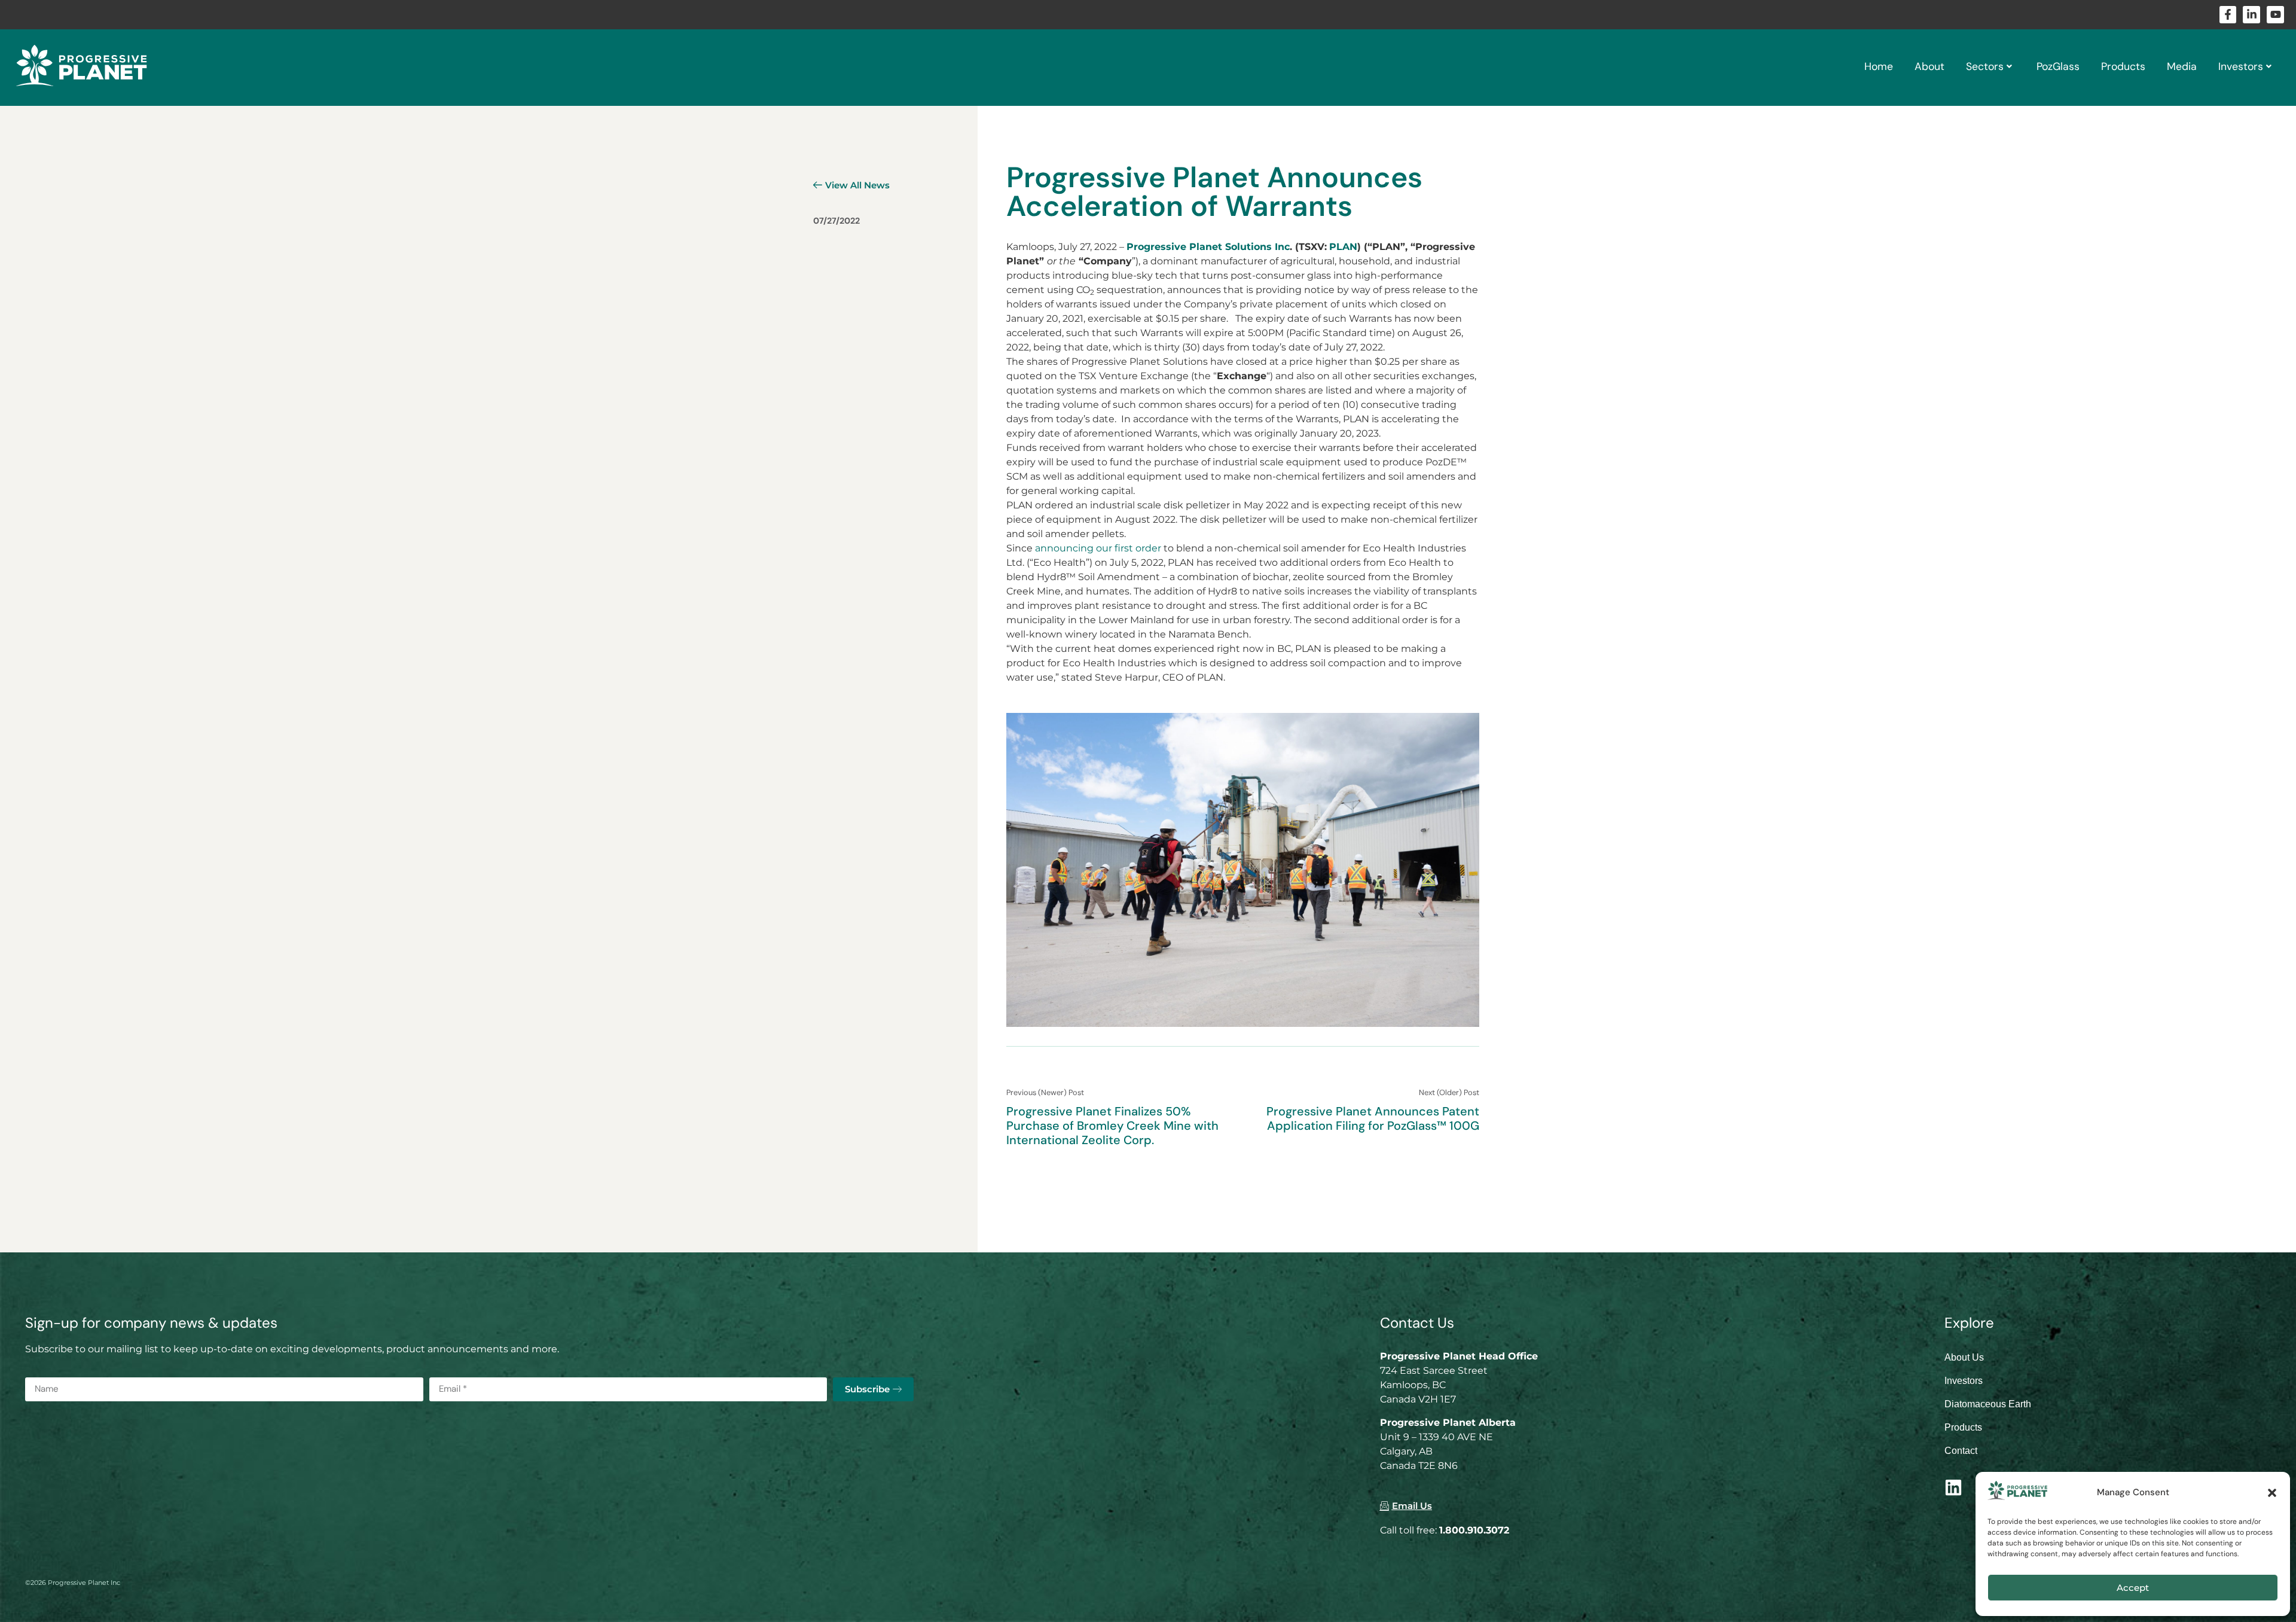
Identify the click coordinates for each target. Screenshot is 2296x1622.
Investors (2241, 66)
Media (2182, 66)
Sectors (1985, 66)
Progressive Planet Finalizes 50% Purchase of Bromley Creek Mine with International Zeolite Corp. (1112, 1126)
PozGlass (2058, 66)
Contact (1961, 1451)
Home (1879, 66)
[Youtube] (2275, 15)
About (1929, 66)
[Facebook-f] (2228, 15)
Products (2123, 66)
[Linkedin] (1953, 1487)
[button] (2272, 1493)
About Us (1964, 1357)
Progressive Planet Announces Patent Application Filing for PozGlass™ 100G (1373, 1118)
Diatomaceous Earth (1988, 1404)
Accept (2133, 1588)
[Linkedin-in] (2251, 15)
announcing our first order (1098, 548)
